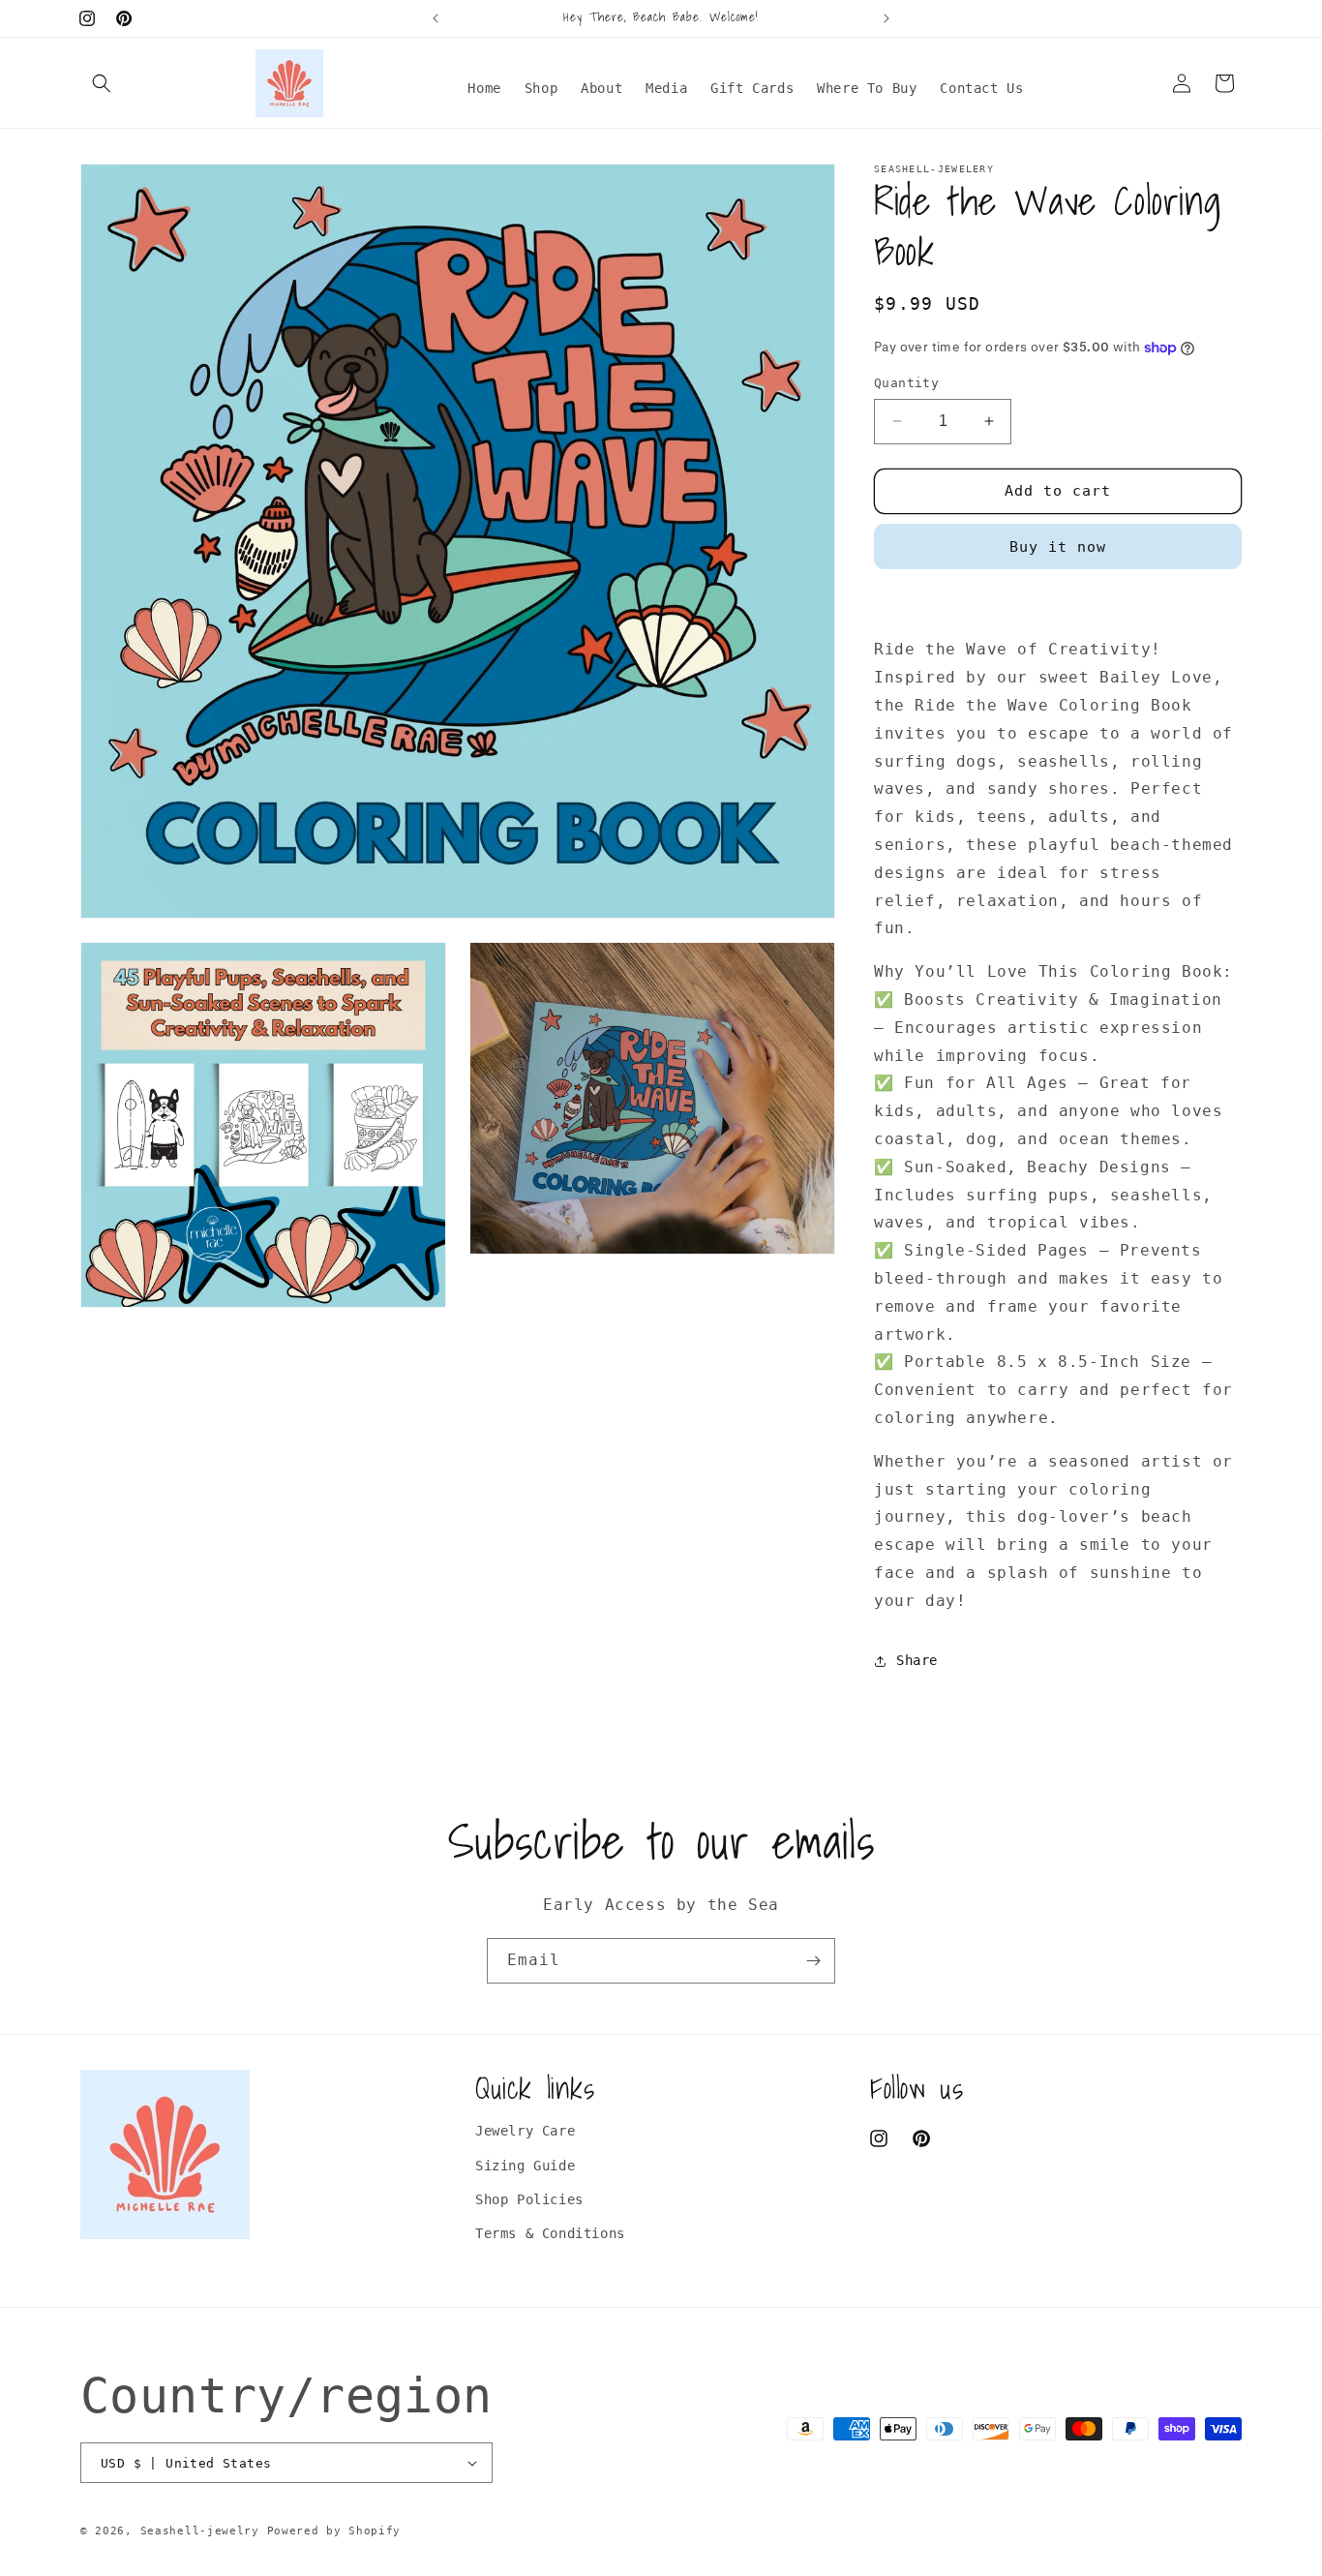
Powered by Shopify (334, 2531)
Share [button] (917, 1660)
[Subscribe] (813, 1961)
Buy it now (1058, 547)
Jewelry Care (525, 2131)
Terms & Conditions (550, 2233)
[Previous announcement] (436, 18)
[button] (102, 83)
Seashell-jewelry (200, 2531)
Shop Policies (529, 2199)
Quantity (906, 383)
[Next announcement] (886, 18)
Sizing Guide (525, 2166)
